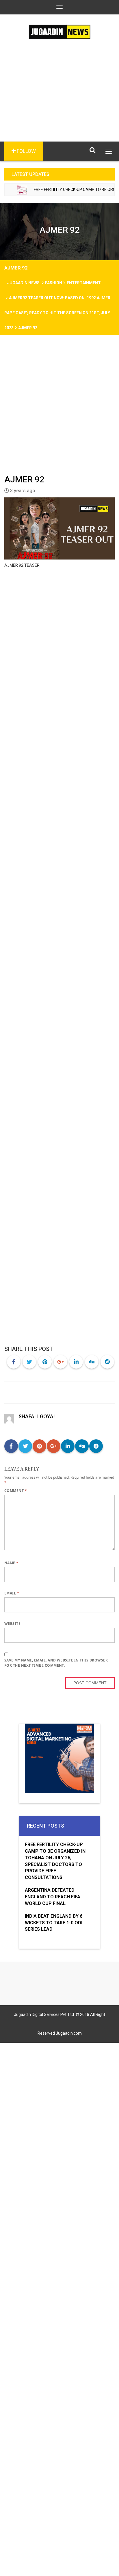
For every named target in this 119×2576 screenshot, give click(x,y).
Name (11, 1563)
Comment (16, 1491)
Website (12, 1624)
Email (12, 1593)
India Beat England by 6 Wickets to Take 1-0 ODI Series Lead (54, 1923)
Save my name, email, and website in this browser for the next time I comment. (56, 1663)
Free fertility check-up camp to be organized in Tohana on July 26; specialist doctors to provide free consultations (55, 1861)
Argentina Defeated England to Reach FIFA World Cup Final (53, 1897)
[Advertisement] (59, 99)
